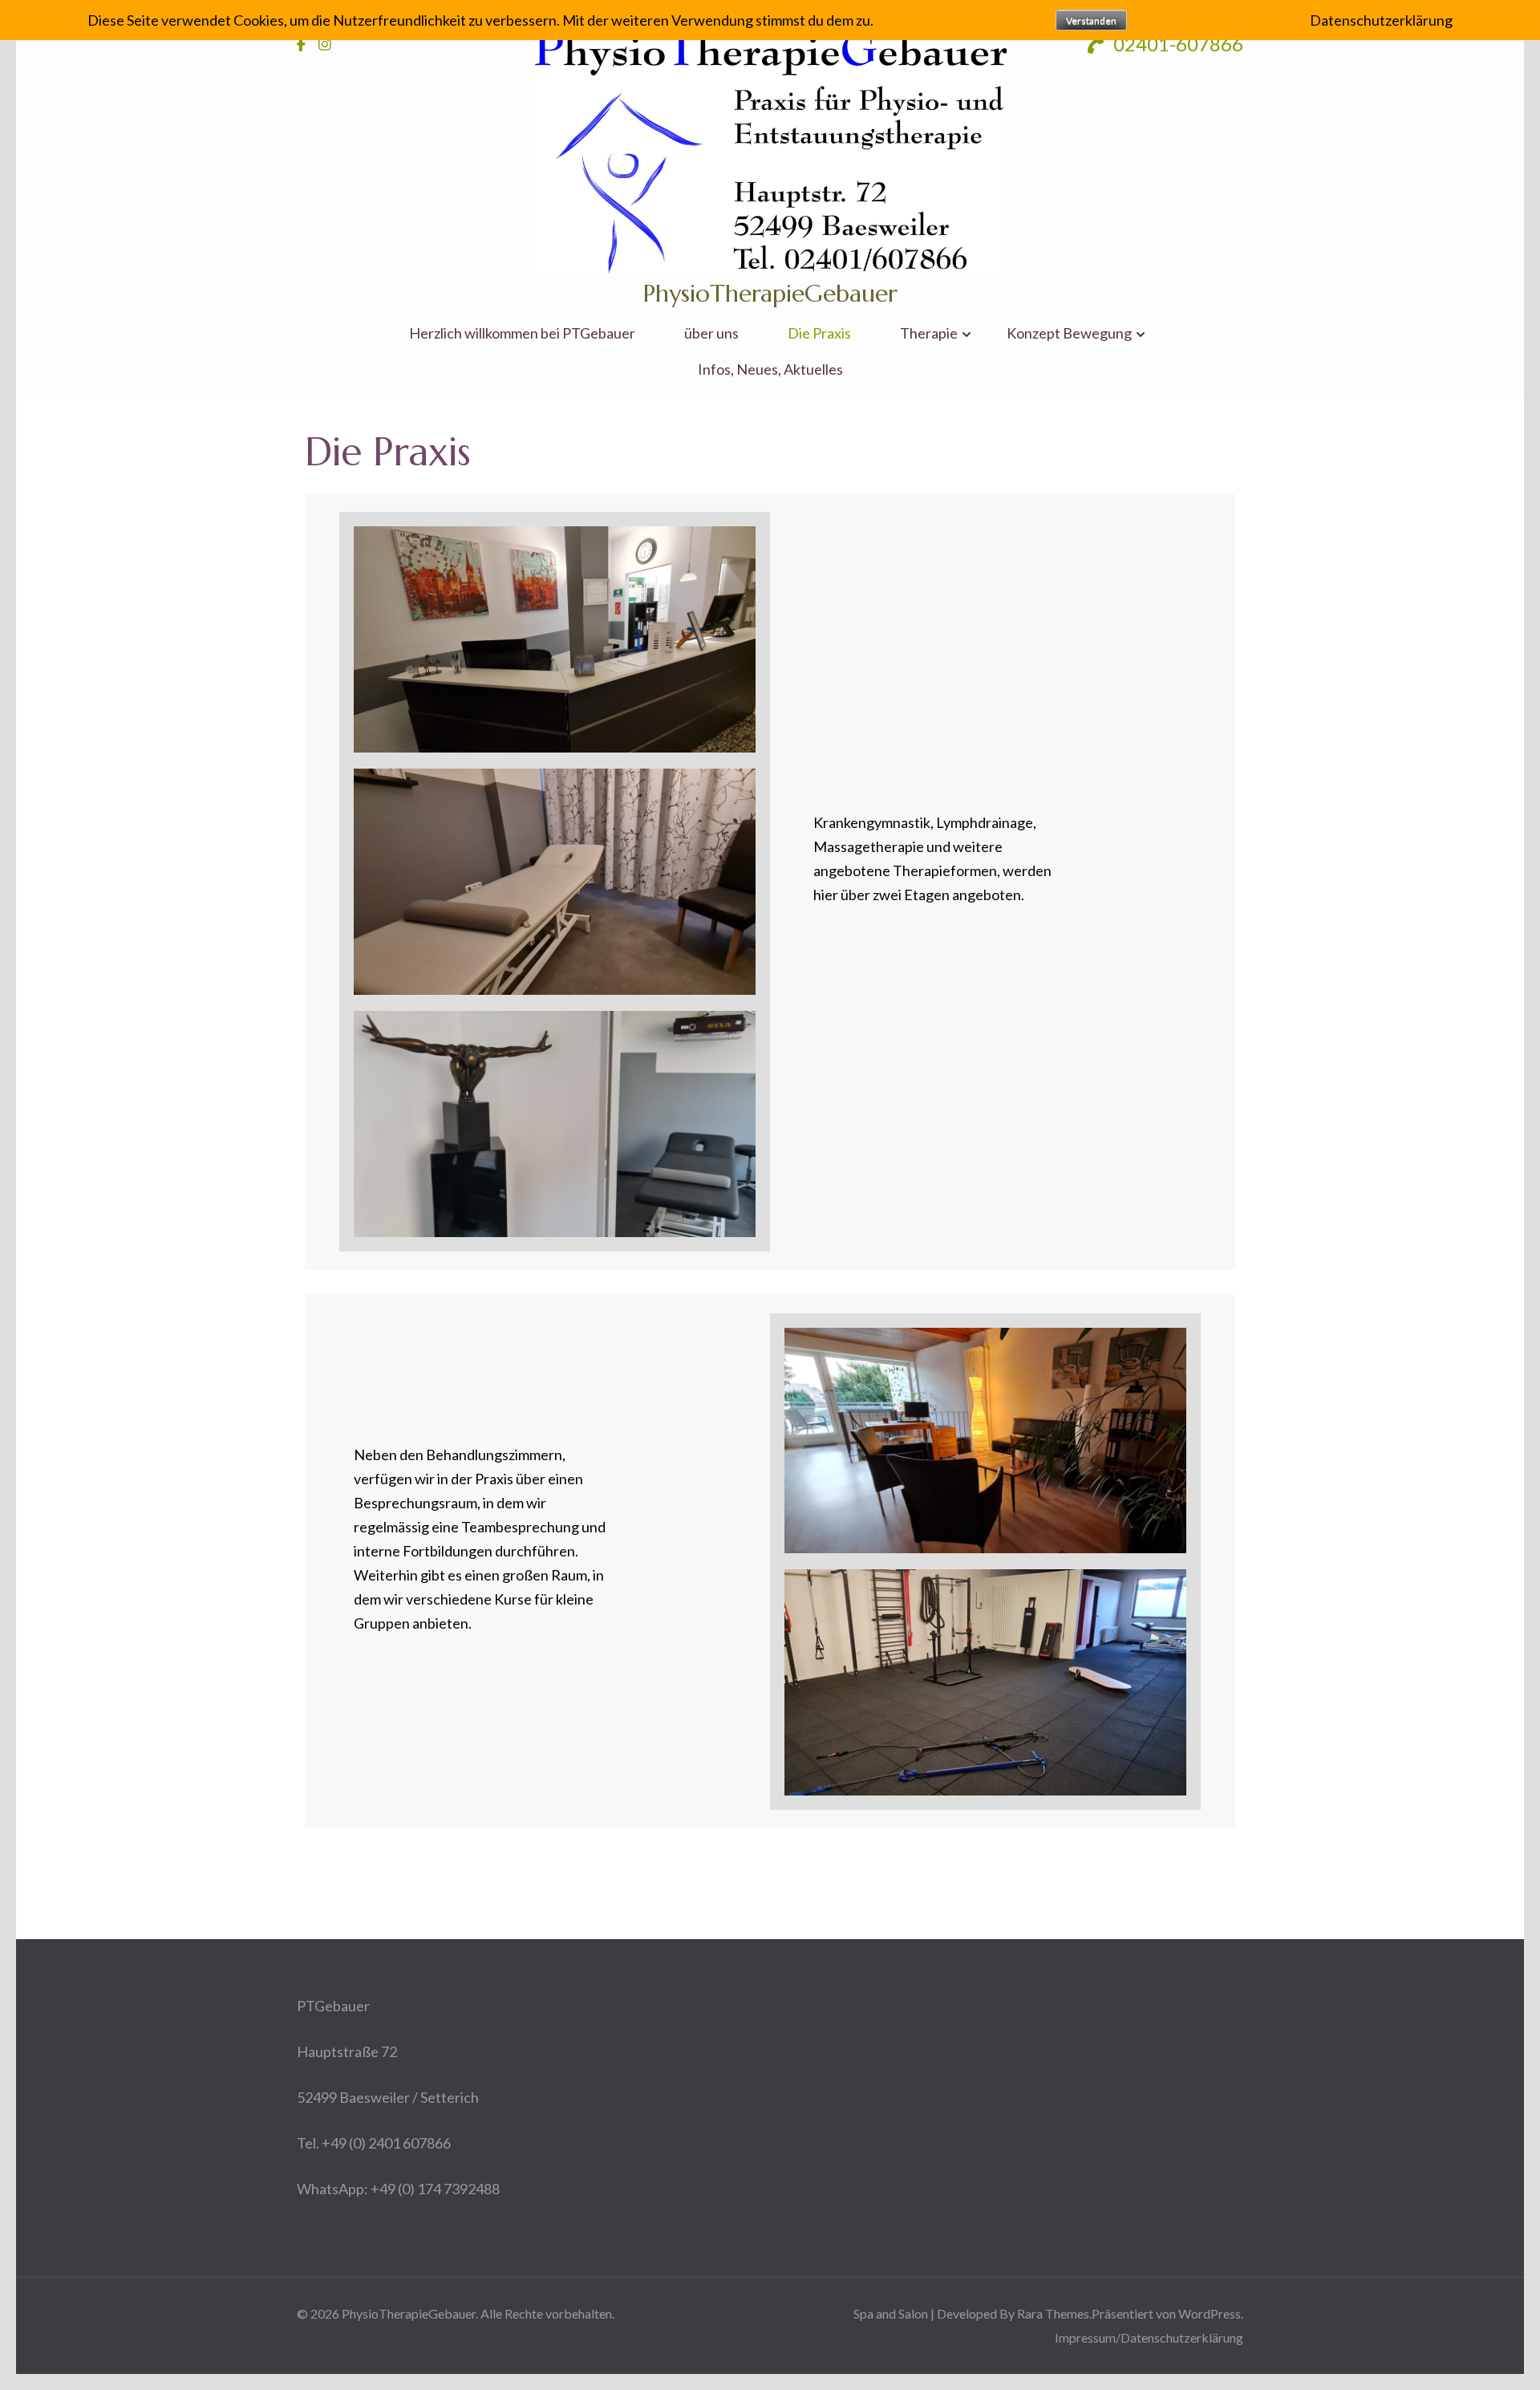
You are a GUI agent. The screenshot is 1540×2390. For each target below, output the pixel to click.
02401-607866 (1176, 44)
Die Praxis (819, 333)
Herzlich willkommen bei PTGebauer (522, 333)
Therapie (929, 333)
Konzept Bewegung (1069, 333)
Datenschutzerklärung (1381, 20)
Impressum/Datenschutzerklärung (1149, 2337)
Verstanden (1091, 20)
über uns (711, 333)
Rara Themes (1053, 2313)
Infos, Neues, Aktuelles (770, 369)
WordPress (1210, 2313)
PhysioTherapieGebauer (770, 293)
